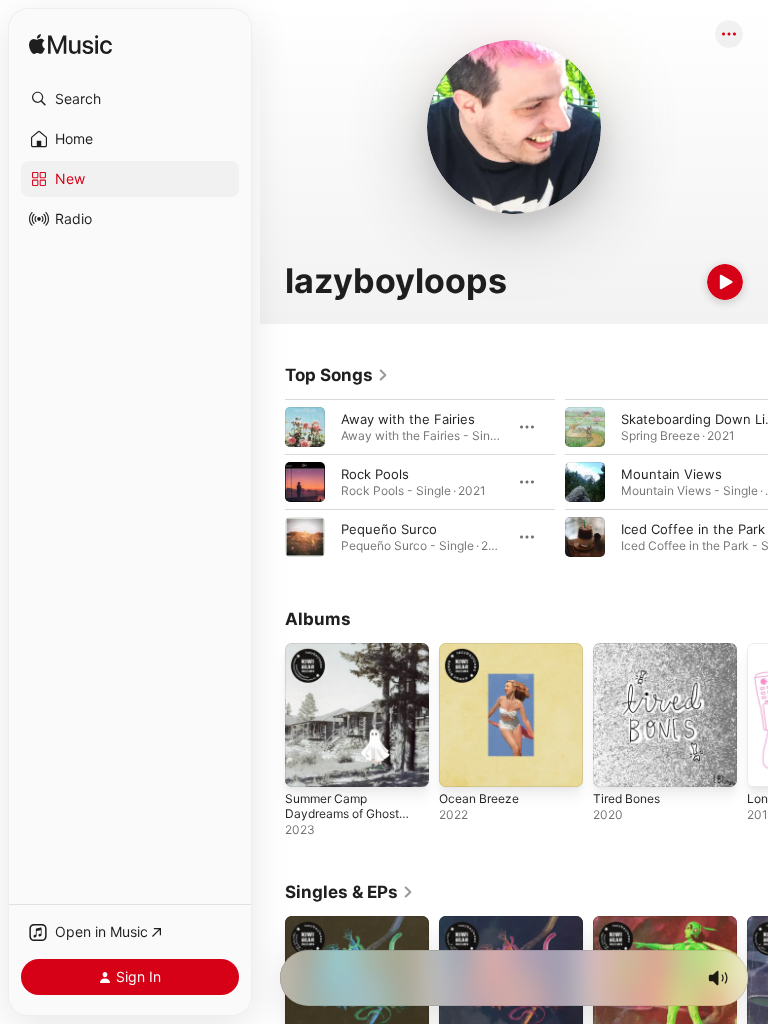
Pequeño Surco (389, 529)
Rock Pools (375, 474)
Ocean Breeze (479, 798)
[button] (130, 99)
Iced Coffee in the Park (693, 529)
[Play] (725, 282)
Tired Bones (626, 798)
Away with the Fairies (408, 419)
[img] (70, 45)
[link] (337, 375)
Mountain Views (671, 474)
